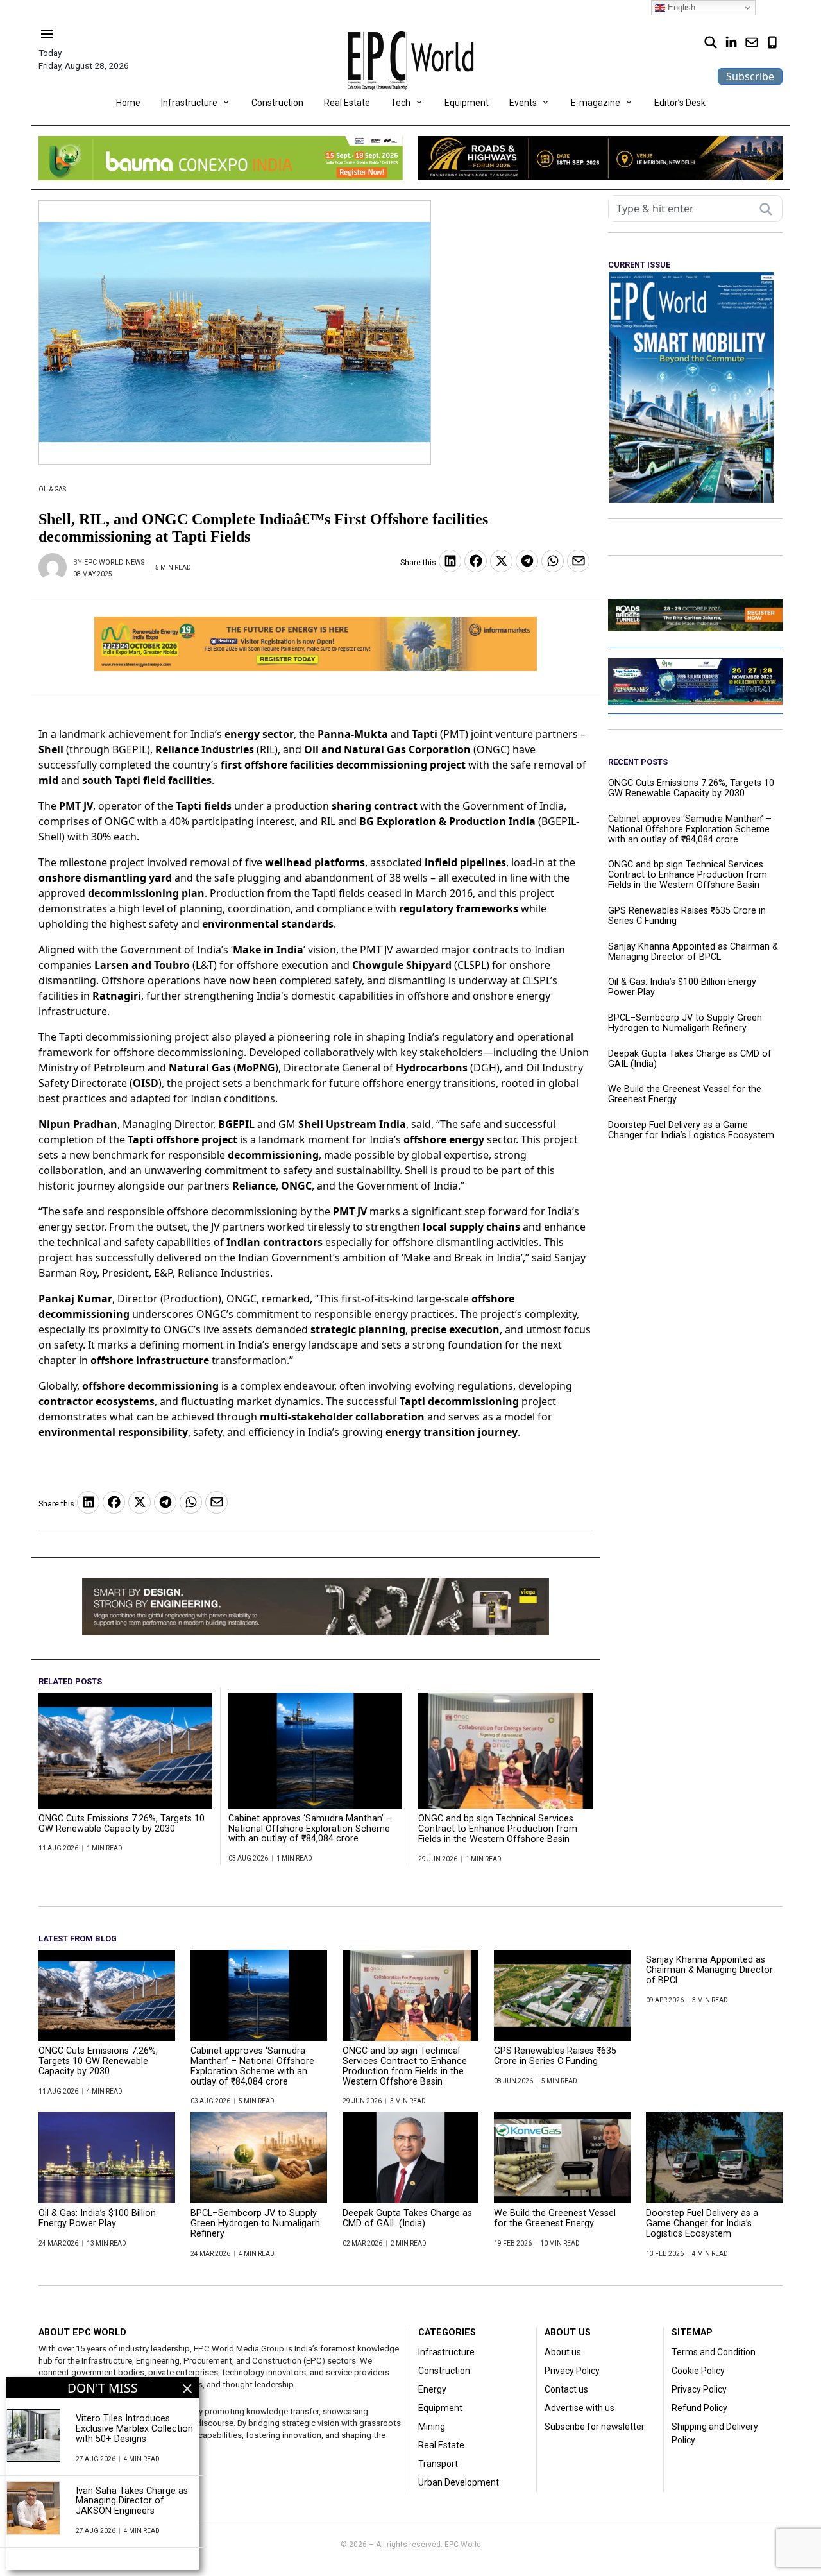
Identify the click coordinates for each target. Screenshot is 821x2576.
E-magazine (596, 103)
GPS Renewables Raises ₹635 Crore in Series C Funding (687, 916)
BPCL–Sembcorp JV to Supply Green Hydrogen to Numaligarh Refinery (685, 1023)
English (680, 7)
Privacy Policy (572, 2371)
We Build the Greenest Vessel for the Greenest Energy (685, 1095)
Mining (432, 2427)
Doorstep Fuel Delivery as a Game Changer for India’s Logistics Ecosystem (691, 1130)
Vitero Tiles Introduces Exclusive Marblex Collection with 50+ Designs (134, 2429)
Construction (277, 103)
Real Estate (347, 103)
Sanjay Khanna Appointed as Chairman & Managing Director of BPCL (693, 952)
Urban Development (459, 2482)
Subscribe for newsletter (595, 2427)
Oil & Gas (52, 489)
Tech (401, 103)
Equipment (467, 103)
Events (523, 103)
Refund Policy (699, 2408)
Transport (438, 2464)
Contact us (566, 2389)
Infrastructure (189, 103)
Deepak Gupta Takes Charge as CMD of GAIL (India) (690, 1059)
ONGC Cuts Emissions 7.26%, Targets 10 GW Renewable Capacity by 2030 (122, 1824)
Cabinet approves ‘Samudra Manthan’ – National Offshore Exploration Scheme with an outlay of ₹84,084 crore (310, 1829)
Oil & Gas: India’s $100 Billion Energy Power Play (682, 987)
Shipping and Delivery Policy (715, 2433)
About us (563, 2352)
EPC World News (114, 562)
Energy (432, 2389)
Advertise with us (580, 2408)
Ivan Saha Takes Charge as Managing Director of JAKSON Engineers (132, 2502)
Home (128, 103)
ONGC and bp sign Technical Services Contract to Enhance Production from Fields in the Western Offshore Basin (498, 1829)
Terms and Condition (714, 2352)
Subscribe (750, 76)
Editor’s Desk (680, 103)
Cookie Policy (698, 2371)
